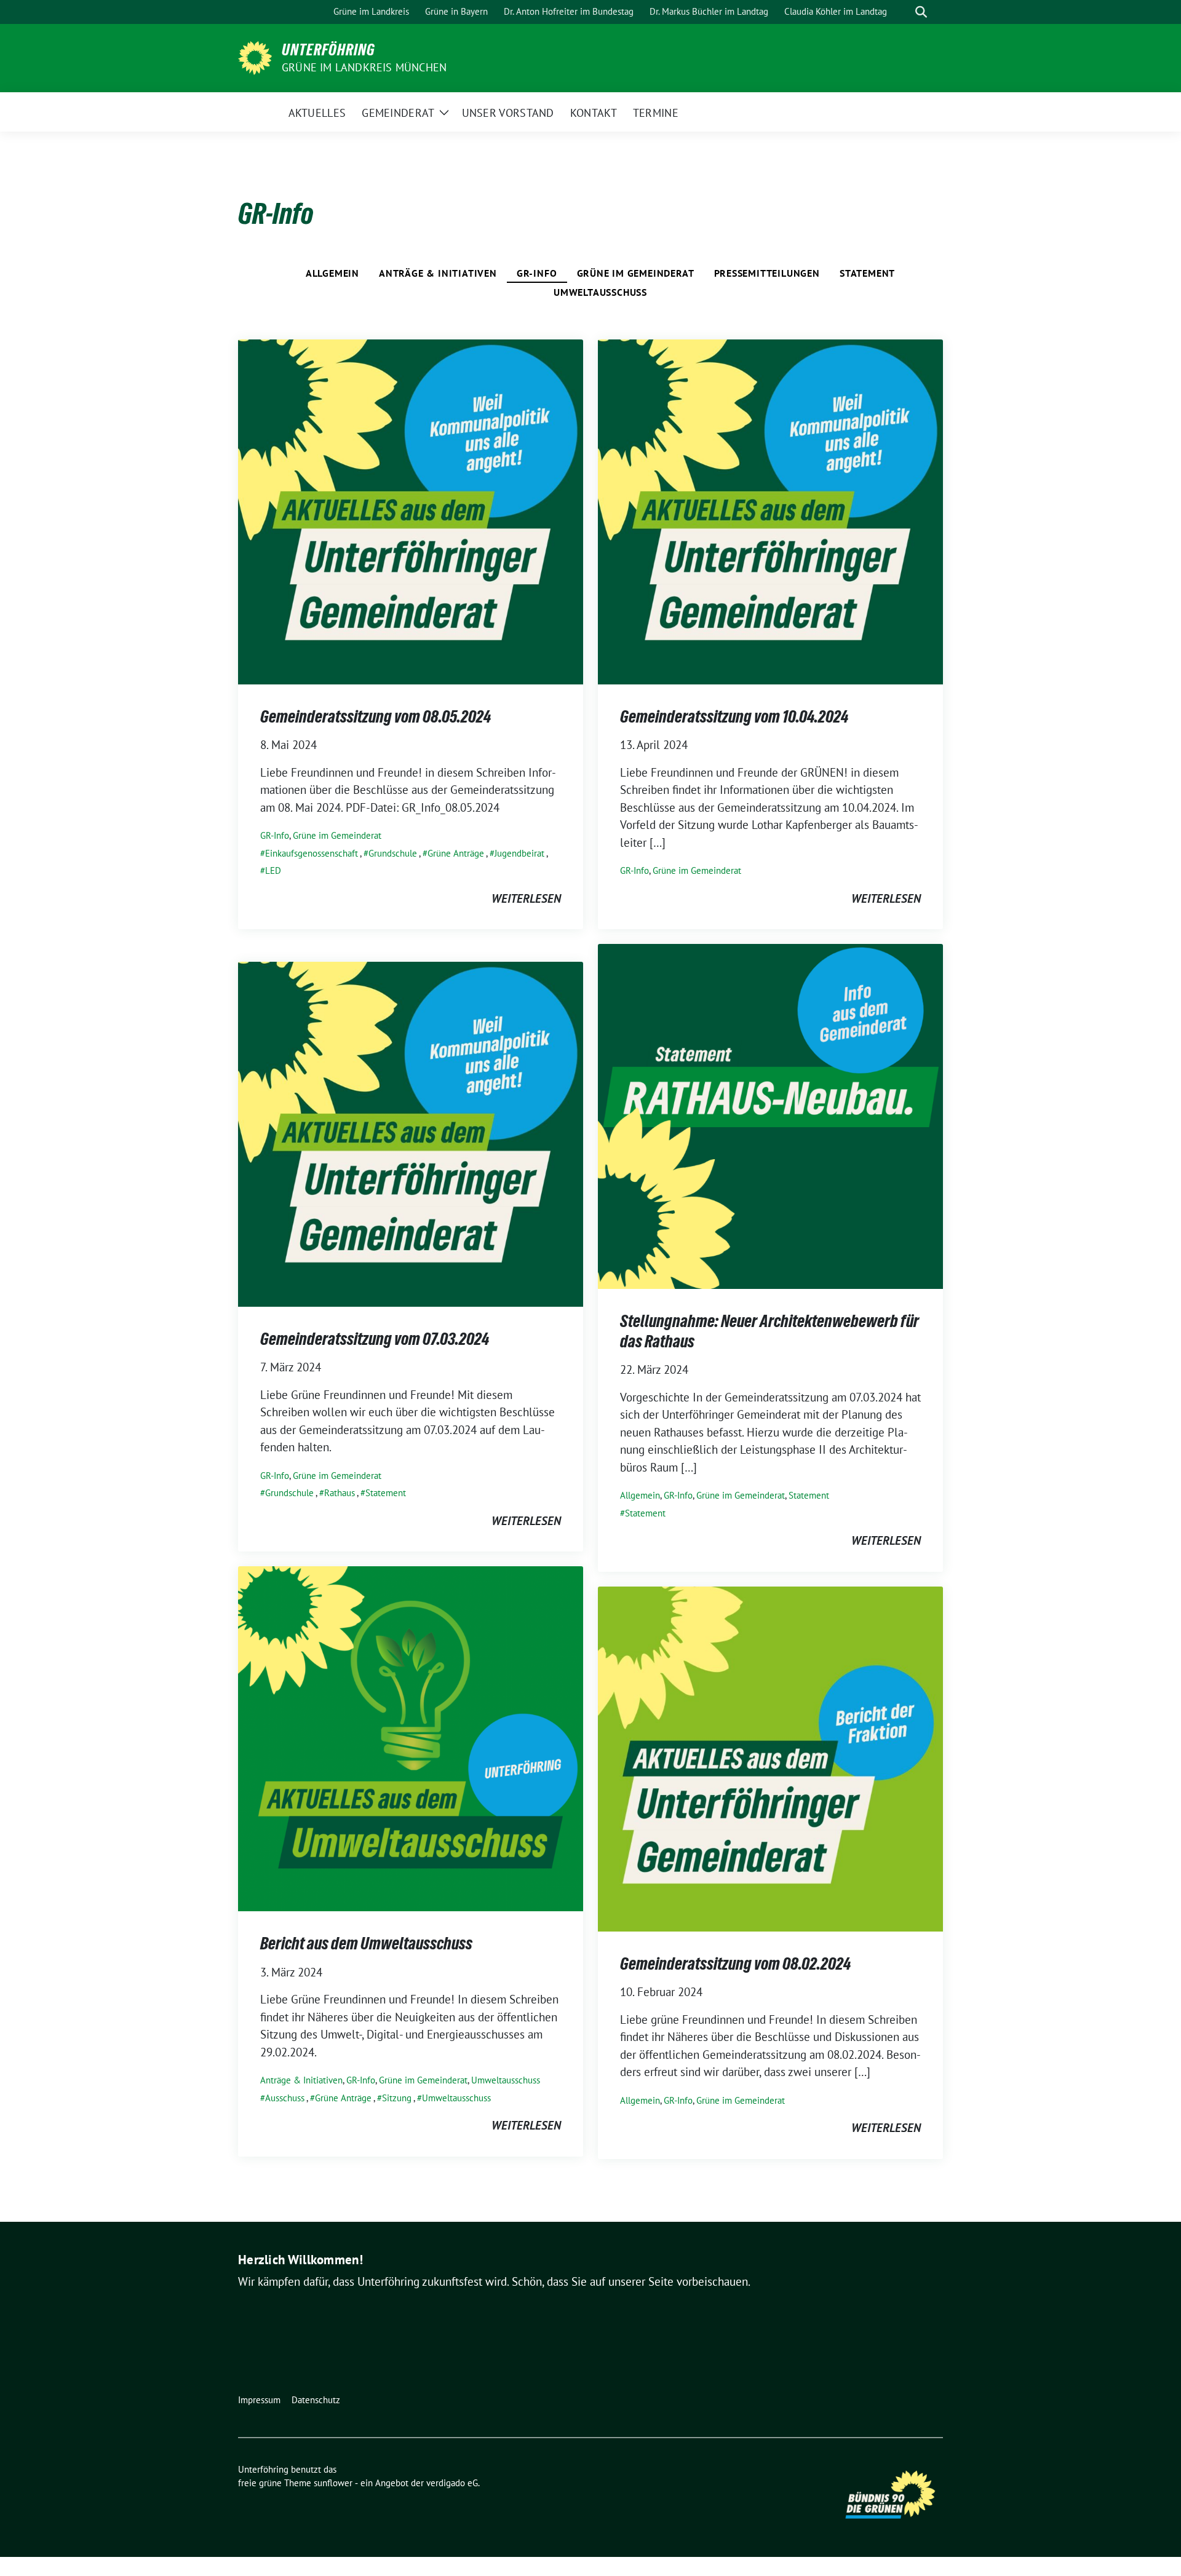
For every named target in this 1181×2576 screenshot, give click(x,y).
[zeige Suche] (921, 12)
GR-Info (537, 273)
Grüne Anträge (456, 853)
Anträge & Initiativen (438, 273)
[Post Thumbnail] (411, 510)
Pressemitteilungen (767, 273)
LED (273, 870)
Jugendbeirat (519, 853)
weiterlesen (526, 898)
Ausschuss (285, 2098)
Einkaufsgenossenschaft (312, 853)
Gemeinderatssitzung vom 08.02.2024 (735, 1964)
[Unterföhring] (255, 57)
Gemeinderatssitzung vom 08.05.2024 (376, 716)
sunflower (333, 2483)
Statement (867, 273)
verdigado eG (452, 2483)
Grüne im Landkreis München (364, 67)
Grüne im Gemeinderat (636, 273)
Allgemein (332, 273)
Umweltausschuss (600, 292)
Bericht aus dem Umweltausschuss (366, 1943)
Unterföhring (328, 50)
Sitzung (397, 2098)
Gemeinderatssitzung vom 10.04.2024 (734, 716)
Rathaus (340, 1493)
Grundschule (393, 853)
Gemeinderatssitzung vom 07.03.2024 (375, 1339)
